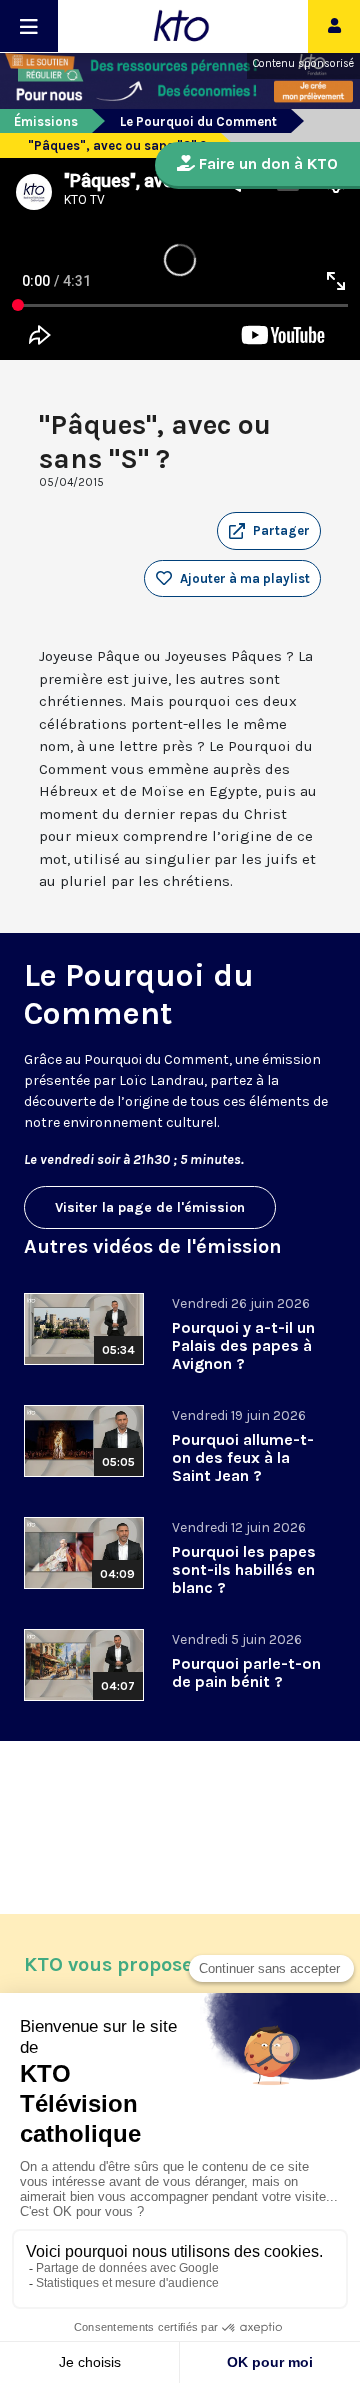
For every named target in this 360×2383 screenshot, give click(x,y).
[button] (269, 531)
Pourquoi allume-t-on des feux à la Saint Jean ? (243, 1457)
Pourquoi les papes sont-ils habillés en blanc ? (244, 1569)
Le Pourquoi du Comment (198, 121)
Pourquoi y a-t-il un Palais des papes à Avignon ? (243, 1345)
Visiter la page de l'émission (150, 1207)
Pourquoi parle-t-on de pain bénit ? (246, 1672)
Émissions (46, 121)
